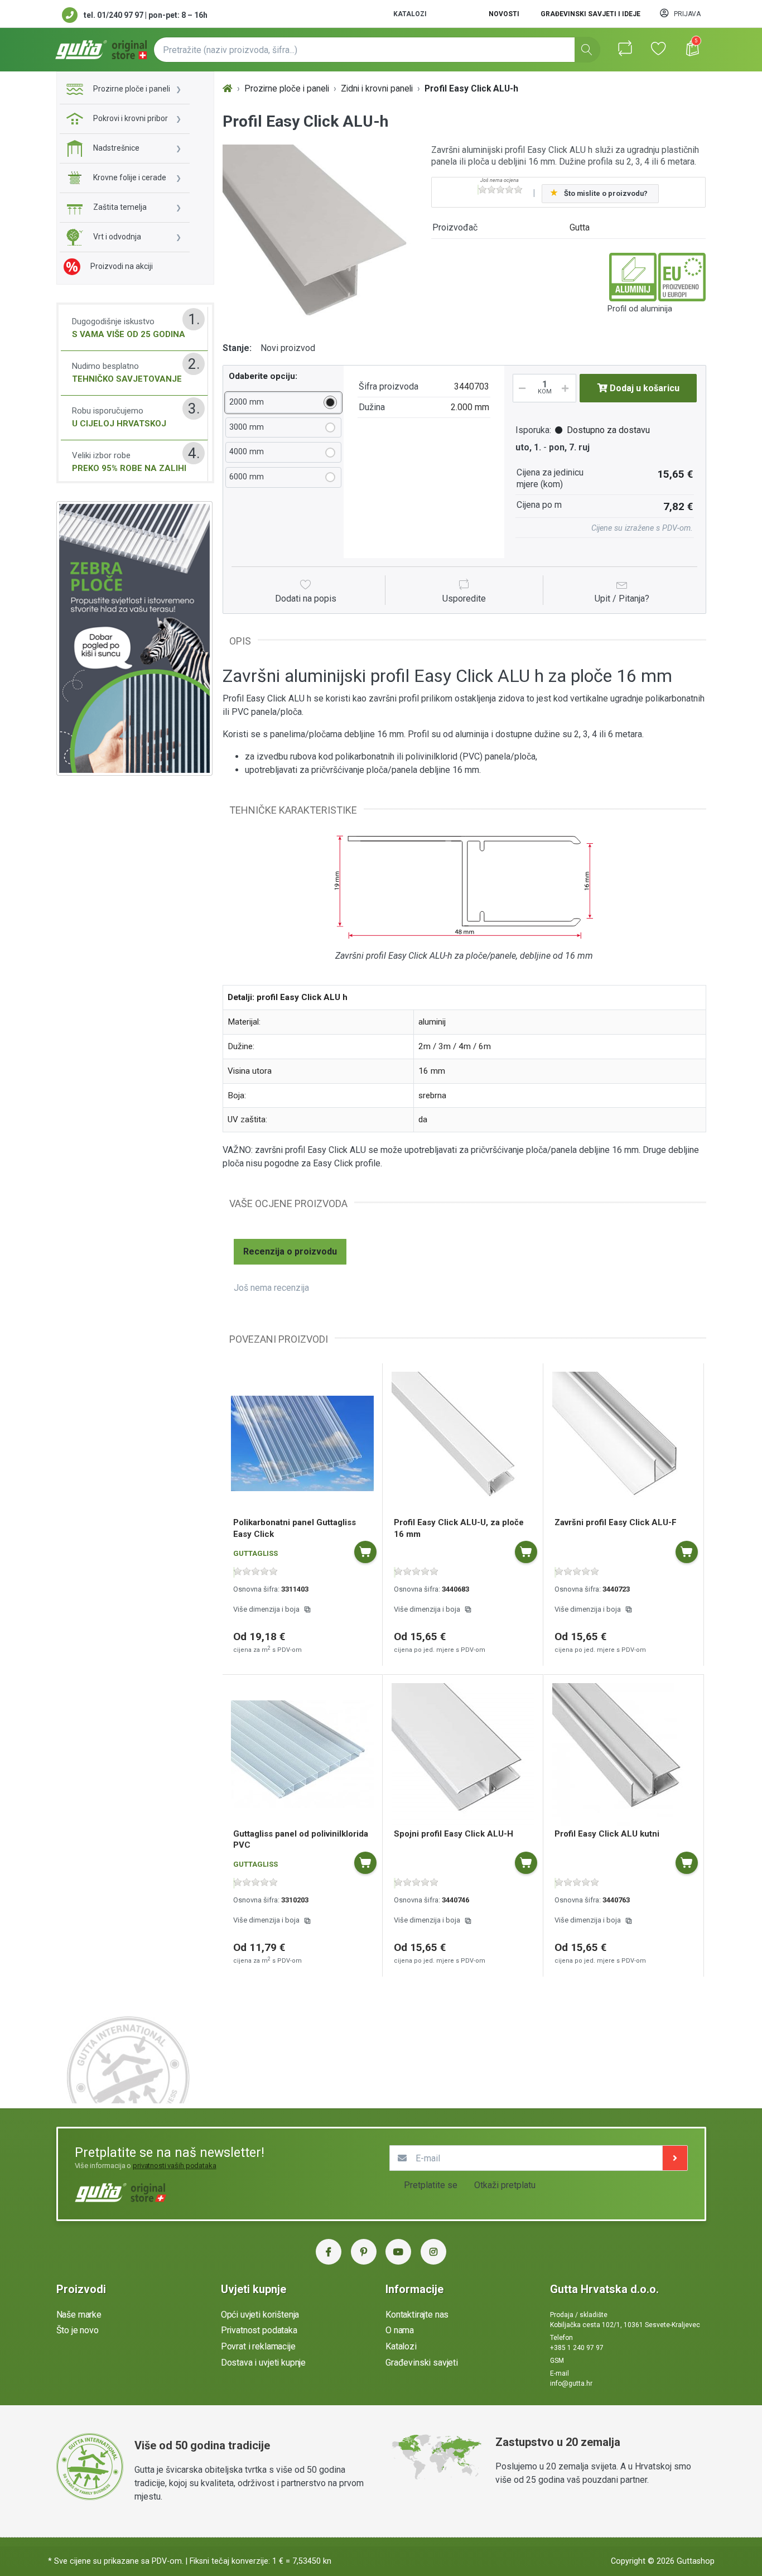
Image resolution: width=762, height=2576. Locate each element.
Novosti (504, 14)
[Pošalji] (675, 2158)
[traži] (587, 50)
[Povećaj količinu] (569, 388)
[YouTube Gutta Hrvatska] (398, 2252)
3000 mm (247, 427)
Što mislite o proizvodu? (606, 193)
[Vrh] (228, 89)
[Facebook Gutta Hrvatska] (329, 2252)
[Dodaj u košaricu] (365, 1552)
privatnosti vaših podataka (175, 2166)
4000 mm (247, 452)
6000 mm (247, 477)
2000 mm (247, 402)
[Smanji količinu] (520, 388)
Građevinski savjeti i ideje (590, 14)
